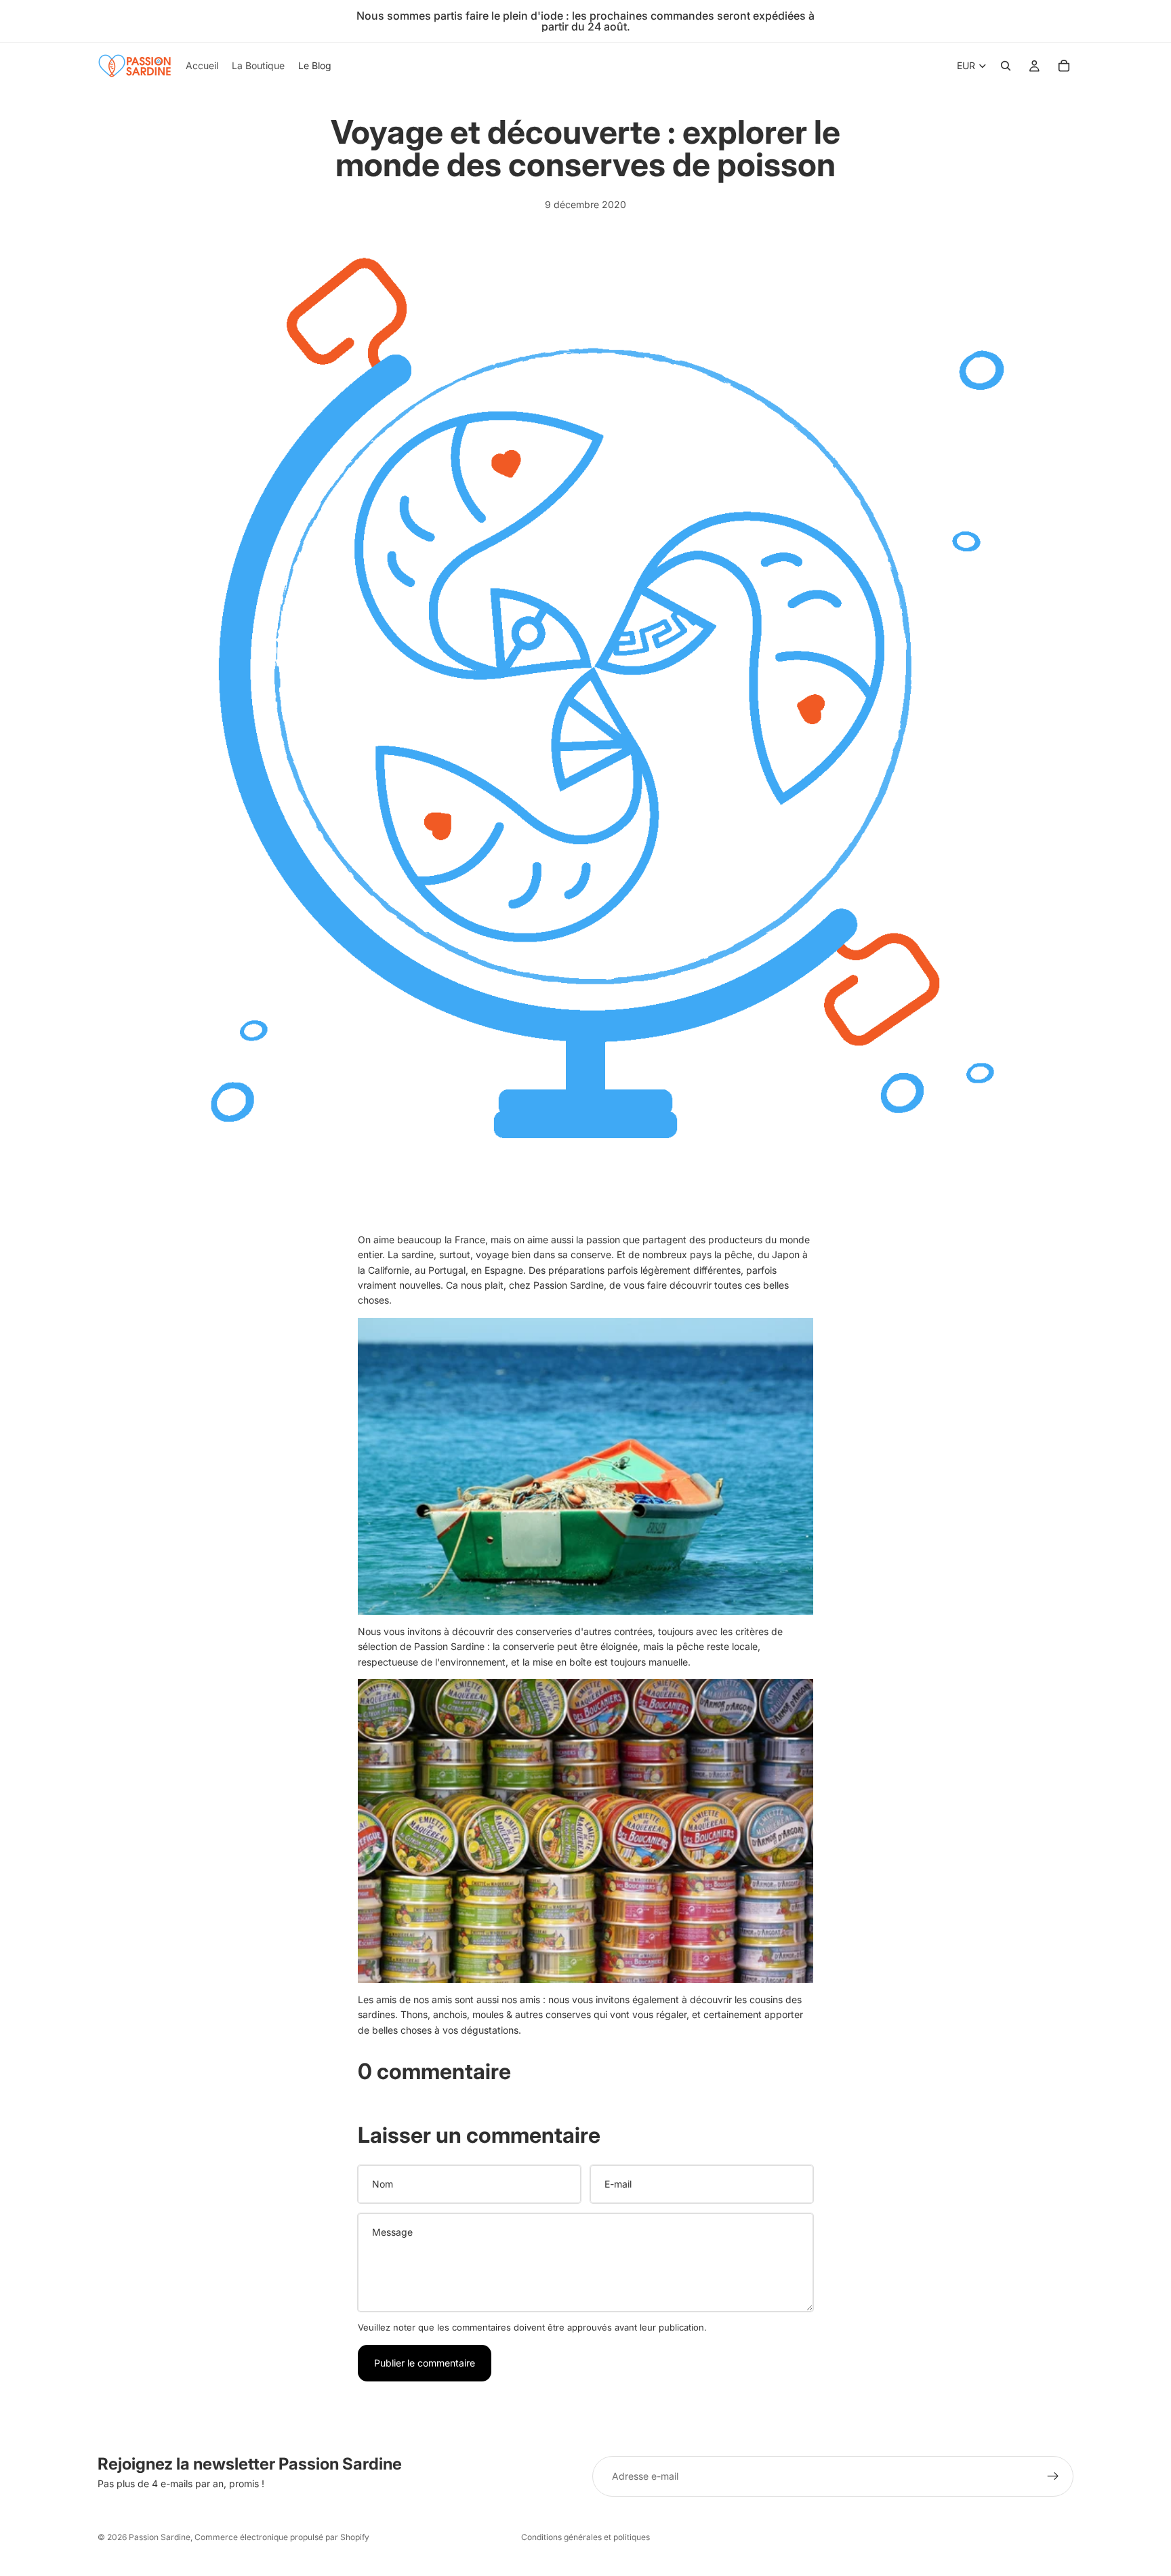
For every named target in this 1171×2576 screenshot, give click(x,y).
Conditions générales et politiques (585, 2537)
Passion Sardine (160, 2537)
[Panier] (1064, 66)
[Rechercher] (1006, 66)
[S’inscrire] (1053, 2476)
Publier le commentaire (425, 2363)
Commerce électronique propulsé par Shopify (282, 2537)
